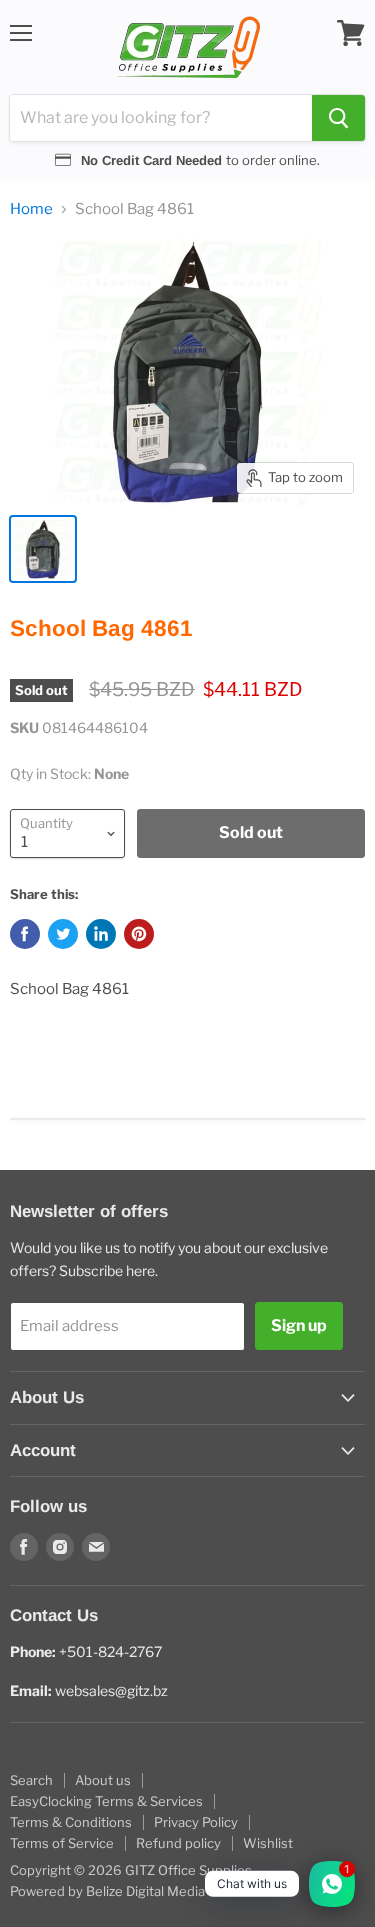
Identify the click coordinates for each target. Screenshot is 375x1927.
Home (31, 209)
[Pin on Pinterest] (139, 934)
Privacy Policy (196, 1822)
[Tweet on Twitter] (63, 934)
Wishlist (268, 1843)
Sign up (299, 1325)
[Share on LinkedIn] (101, 934)
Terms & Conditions (71, 1822)
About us (103, 1780)
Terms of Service (62, 1843)
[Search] (338, 118)
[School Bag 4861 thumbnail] (43, 549)
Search (31, 1780)
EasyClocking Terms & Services (106, 1801)
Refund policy (178, 1843)
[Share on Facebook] (25, 934)
